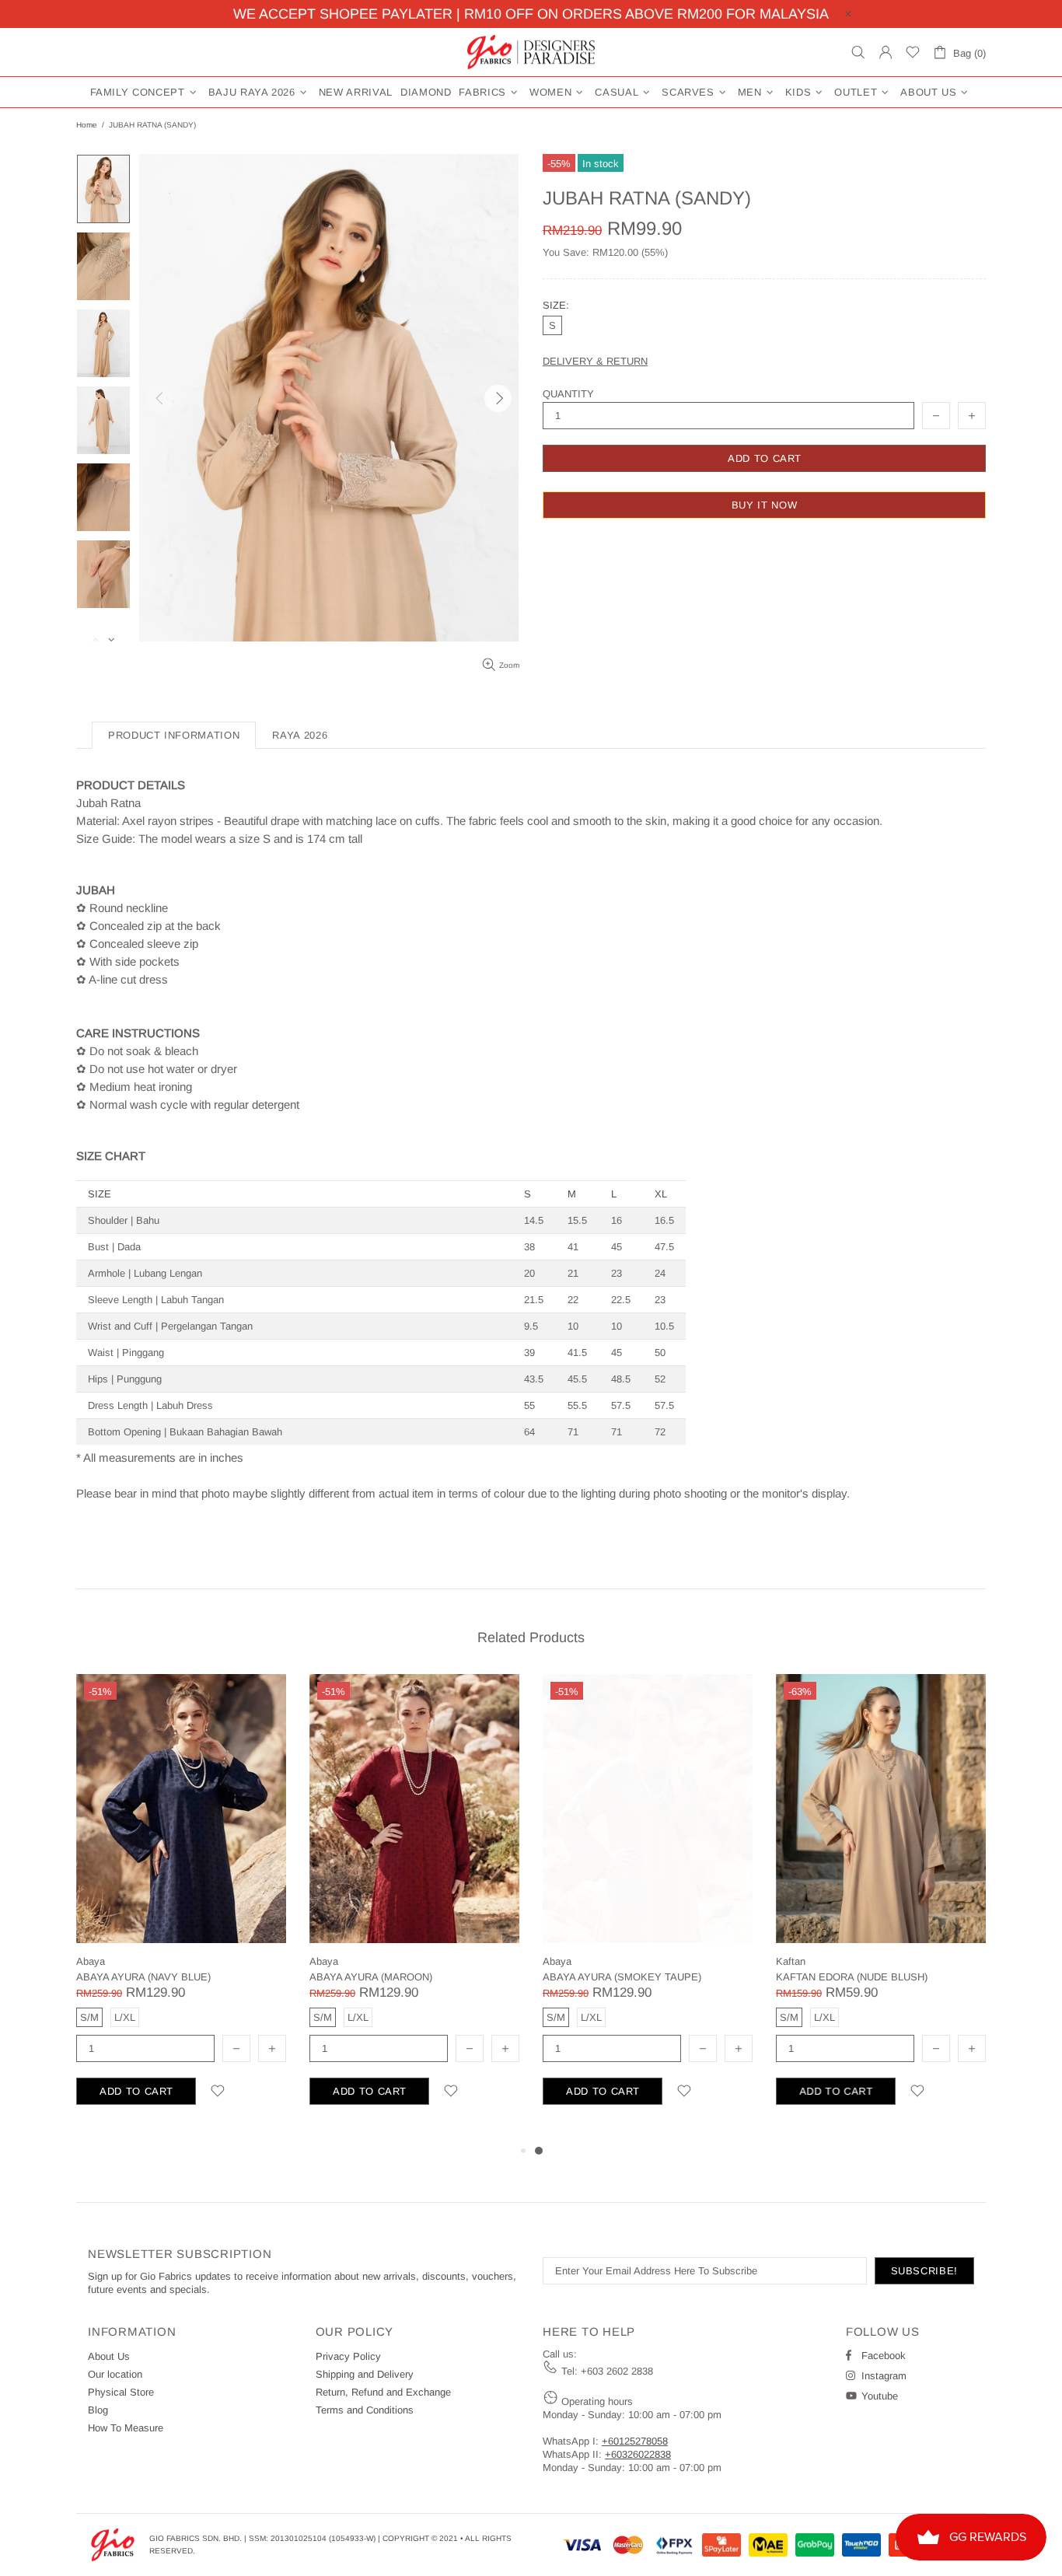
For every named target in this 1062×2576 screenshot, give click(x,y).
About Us (109, 2356)
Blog (98, 2410)
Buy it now (765, 505)
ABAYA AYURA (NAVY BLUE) (143, 1977)
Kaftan (791, 1961)
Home (87, 125)
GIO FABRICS (531, 52)
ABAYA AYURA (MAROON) (371, 1977)
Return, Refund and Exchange (383, 2392)
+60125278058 (635, 2441)
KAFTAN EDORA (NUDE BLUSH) (852, 1977)
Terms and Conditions (365, 2410)
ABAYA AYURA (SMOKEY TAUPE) (622, 1977)
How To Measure (126, 2428)
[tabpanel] (648, 1908)
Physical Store (121, 2392)
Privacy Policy (348, 2356)
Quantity (568, 394)
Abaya (91, 1961)
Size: (556, 305)
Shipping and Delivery (365, 2374)
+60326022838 (638, 2454)
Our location (115, 2374)
